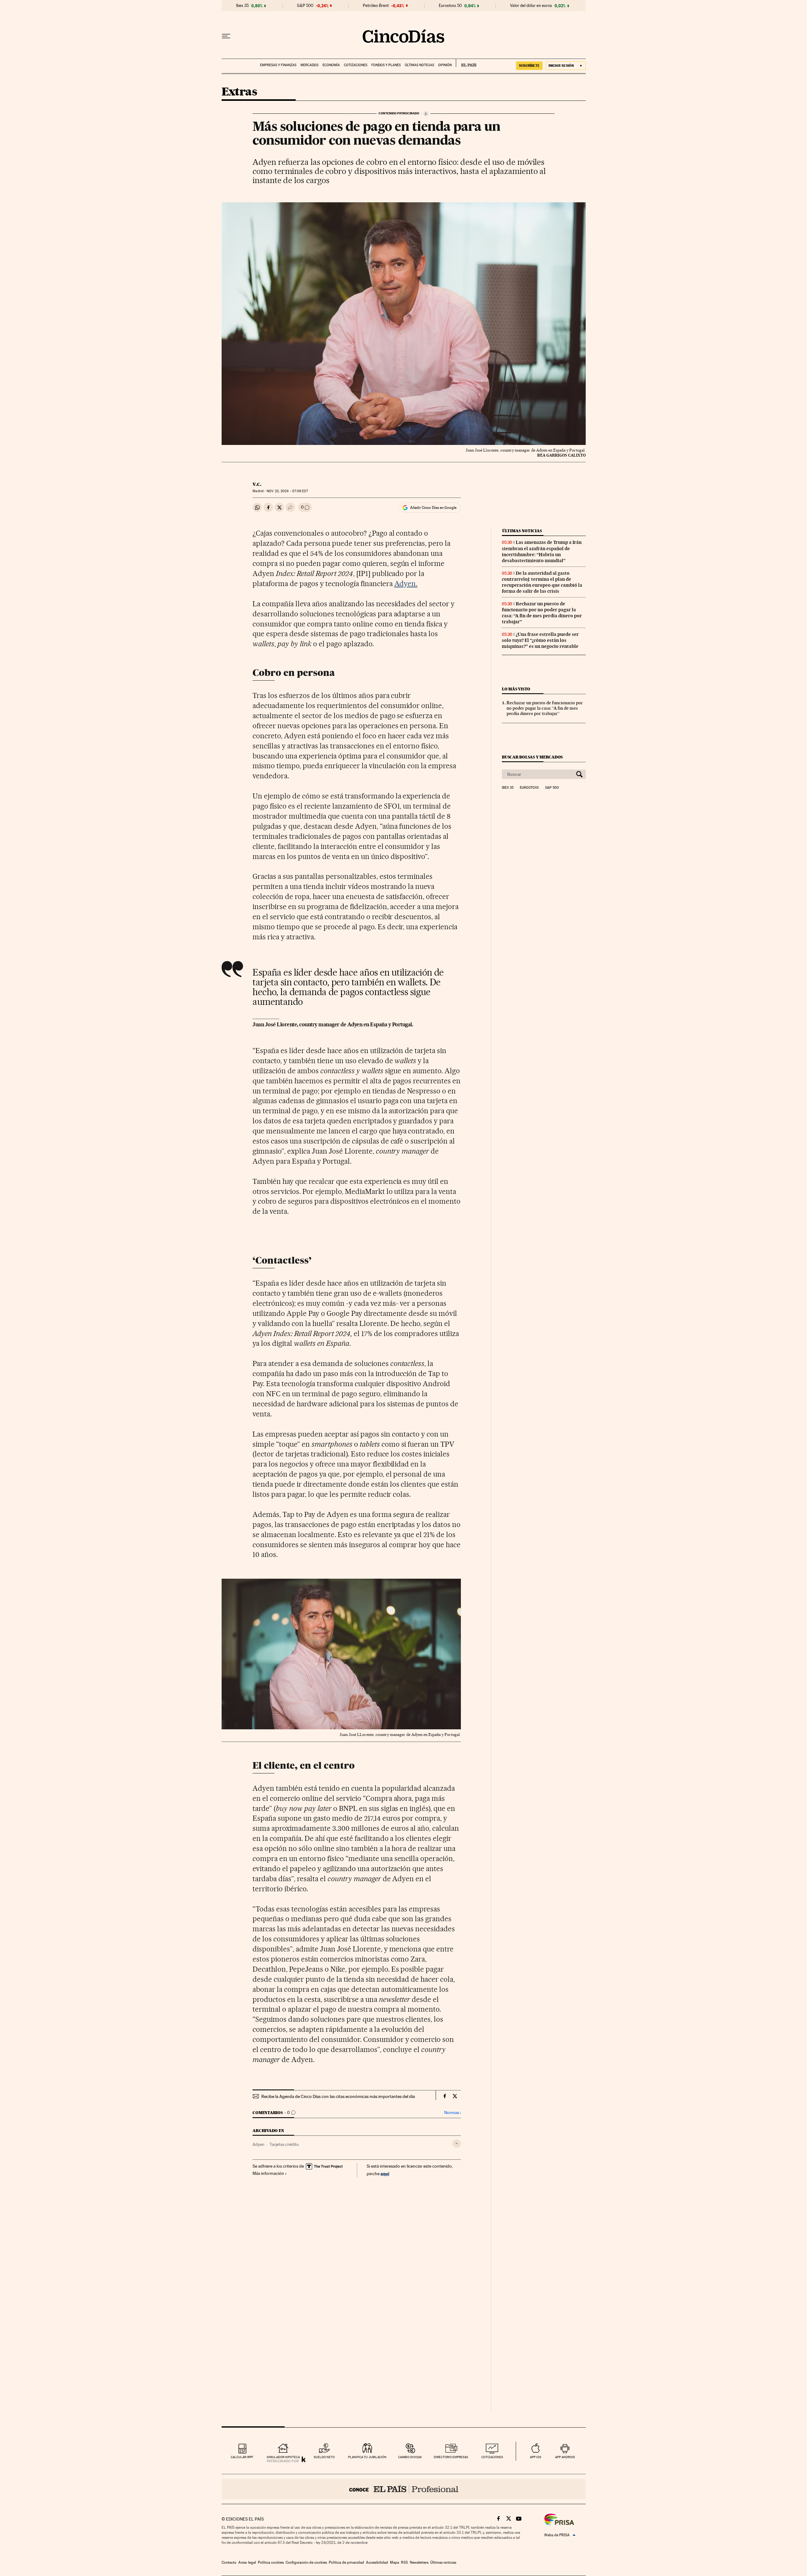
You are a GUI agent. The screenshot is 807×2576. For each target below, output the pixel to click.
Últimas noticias (419, 65)
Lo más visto (516, 689)
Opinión (445, 65)
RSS (404, 2562)
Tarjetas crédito (284, 2144)
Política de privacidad (346, 2562)
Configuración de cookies (306, 2562)
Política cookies (271, 2562)
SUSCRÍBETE (529, 66)
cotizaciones (492, 2457)
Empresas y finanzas (278, 65)
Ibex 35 (242, 6)
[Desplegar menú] (226, 36)
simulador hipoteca (283, 2457)
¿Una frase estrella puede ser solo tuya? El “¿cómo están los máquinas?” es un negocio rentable (540, 640)
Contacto (229, 2562)
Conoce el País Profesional (404, 2489)
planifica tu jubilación (367, 2457)
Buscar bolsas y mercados (532, 757)
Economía (331, 65)
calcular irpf (242, 2457)
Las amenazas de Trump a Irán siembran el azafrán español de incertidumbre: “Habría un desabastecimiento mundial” (542, 551)
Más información (268, 2173)
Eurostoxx (529, 788)
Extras (239, 92)
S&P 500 (305, 6)
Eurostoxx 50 (450, 6)
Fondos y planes (386, 65)
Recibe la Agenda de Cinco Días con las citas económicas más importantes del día (338, 2096)
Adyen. (406, 584)
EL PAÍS (466, 63)
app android (565, 2457)
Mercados (309, 65)
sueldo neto (324, 2457)
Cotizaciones (356, 65)
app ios (536, 2457)
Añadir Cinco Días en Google (433, 508)
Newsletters (419, 2562)
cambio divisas (410, 2457)
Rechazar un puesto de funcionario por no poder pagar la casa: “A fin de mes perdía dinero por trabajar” (542, 613)
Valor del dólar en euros (531, 6)
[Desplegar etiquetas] (457, 2144)
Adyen (258, 2144)
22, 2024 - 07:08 (287, 491)
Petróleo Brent (376, 6)
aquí (385, 2173)
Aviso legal (247, 2562)
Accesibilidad (377, 2562)
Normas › (453, 2113)
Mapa (395, 2562)
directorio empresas (451, 2457)
